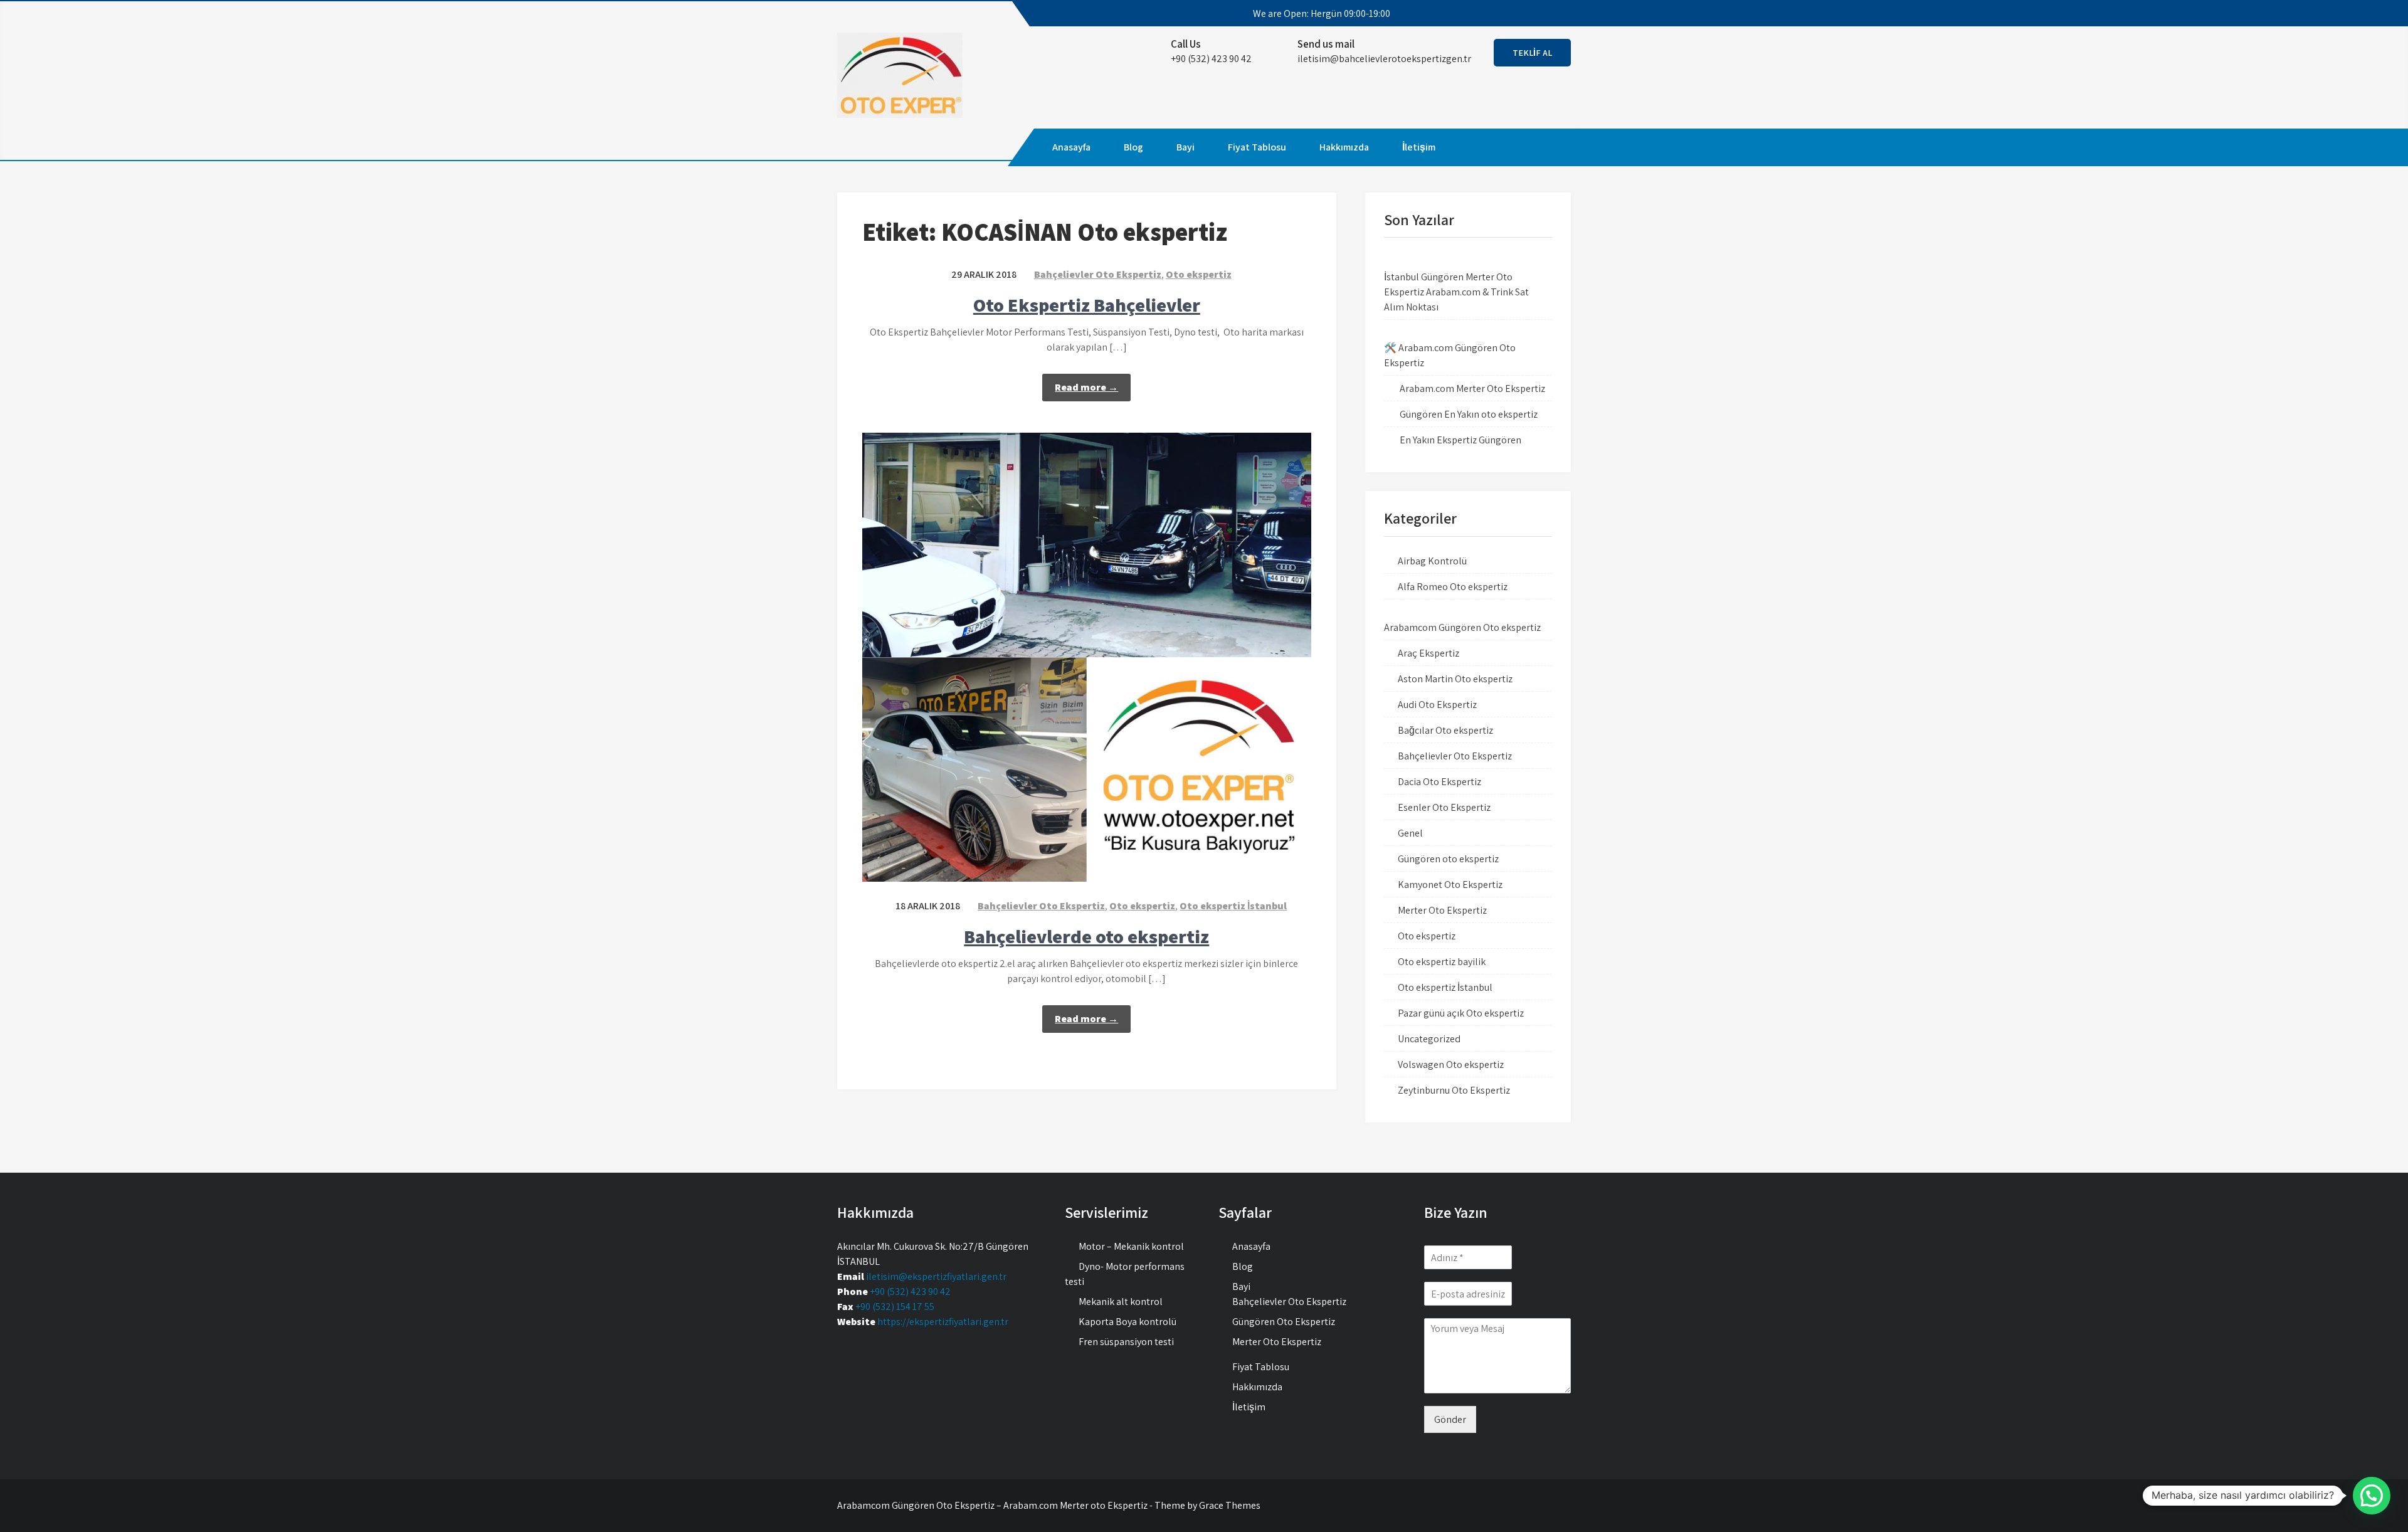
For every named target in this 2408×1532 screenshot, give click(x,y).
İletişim (1419, 147)
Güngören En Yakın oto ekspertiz (1469, 414)
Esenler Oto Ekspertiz (1444, 807)
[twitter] (1505, 14)
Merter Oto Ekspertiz (1442, 910)
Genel (1410, 833)
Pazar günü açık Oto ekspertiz (1461, 1013)
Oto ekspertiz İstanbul (1233, 906)
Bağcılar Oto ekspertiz (1445, 730)
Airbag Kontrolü (1432, 561)
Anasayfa (1071, 147)
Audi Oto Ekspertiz (1437, 705)
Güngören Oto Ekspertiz (1284, 1322)
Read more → (1086, 387)
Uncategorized (1429, 1039)
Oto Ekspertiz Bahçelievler (1087, 305)
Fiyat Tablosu (1257, 147)
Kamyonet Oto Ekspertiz (1450, 885)
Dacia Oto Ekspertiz (1439, 782)
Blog (1133, 147)
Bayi (1186, 147)
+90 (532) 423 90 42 (910, 1292)
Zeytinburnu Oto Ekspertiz (1454, 1090)
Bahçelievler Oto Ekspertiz (1098, 274)
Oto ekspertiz (1199, 274)
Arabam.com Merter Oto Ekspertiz (1472, 388)
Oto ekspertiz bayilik (1442, 962)
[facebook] (1482, 14)
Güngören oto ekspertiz (1448, 859)
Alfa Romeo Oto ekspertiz (1453, 587)
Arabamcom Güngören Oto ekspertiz (1462, 627)
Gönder (1450, 1419)
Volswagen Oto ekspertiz (1451, 1064)
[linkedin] (1550, 14)
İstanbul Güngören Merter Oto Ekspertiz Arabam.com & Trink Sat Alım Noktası (1456, 292)
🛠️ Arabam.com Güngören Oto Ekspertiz (1450, 355)
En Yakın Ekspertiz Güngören (1460, 440)
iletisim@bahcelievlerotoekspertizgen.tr (1384, 59)
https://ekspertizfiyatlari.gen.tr (943, 1322)
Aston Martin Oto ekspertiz (1455, 679)
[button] (2372, 1496)
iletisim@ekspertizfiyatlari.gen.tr (936, 1276)
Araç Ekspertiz (1428, 653)
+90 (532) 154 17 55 (895, 1307)
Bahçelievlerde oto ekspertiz (1086, 936)
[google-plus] (1528, 14)
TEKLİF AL (1532, 53)
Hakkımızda (1344, 147)
